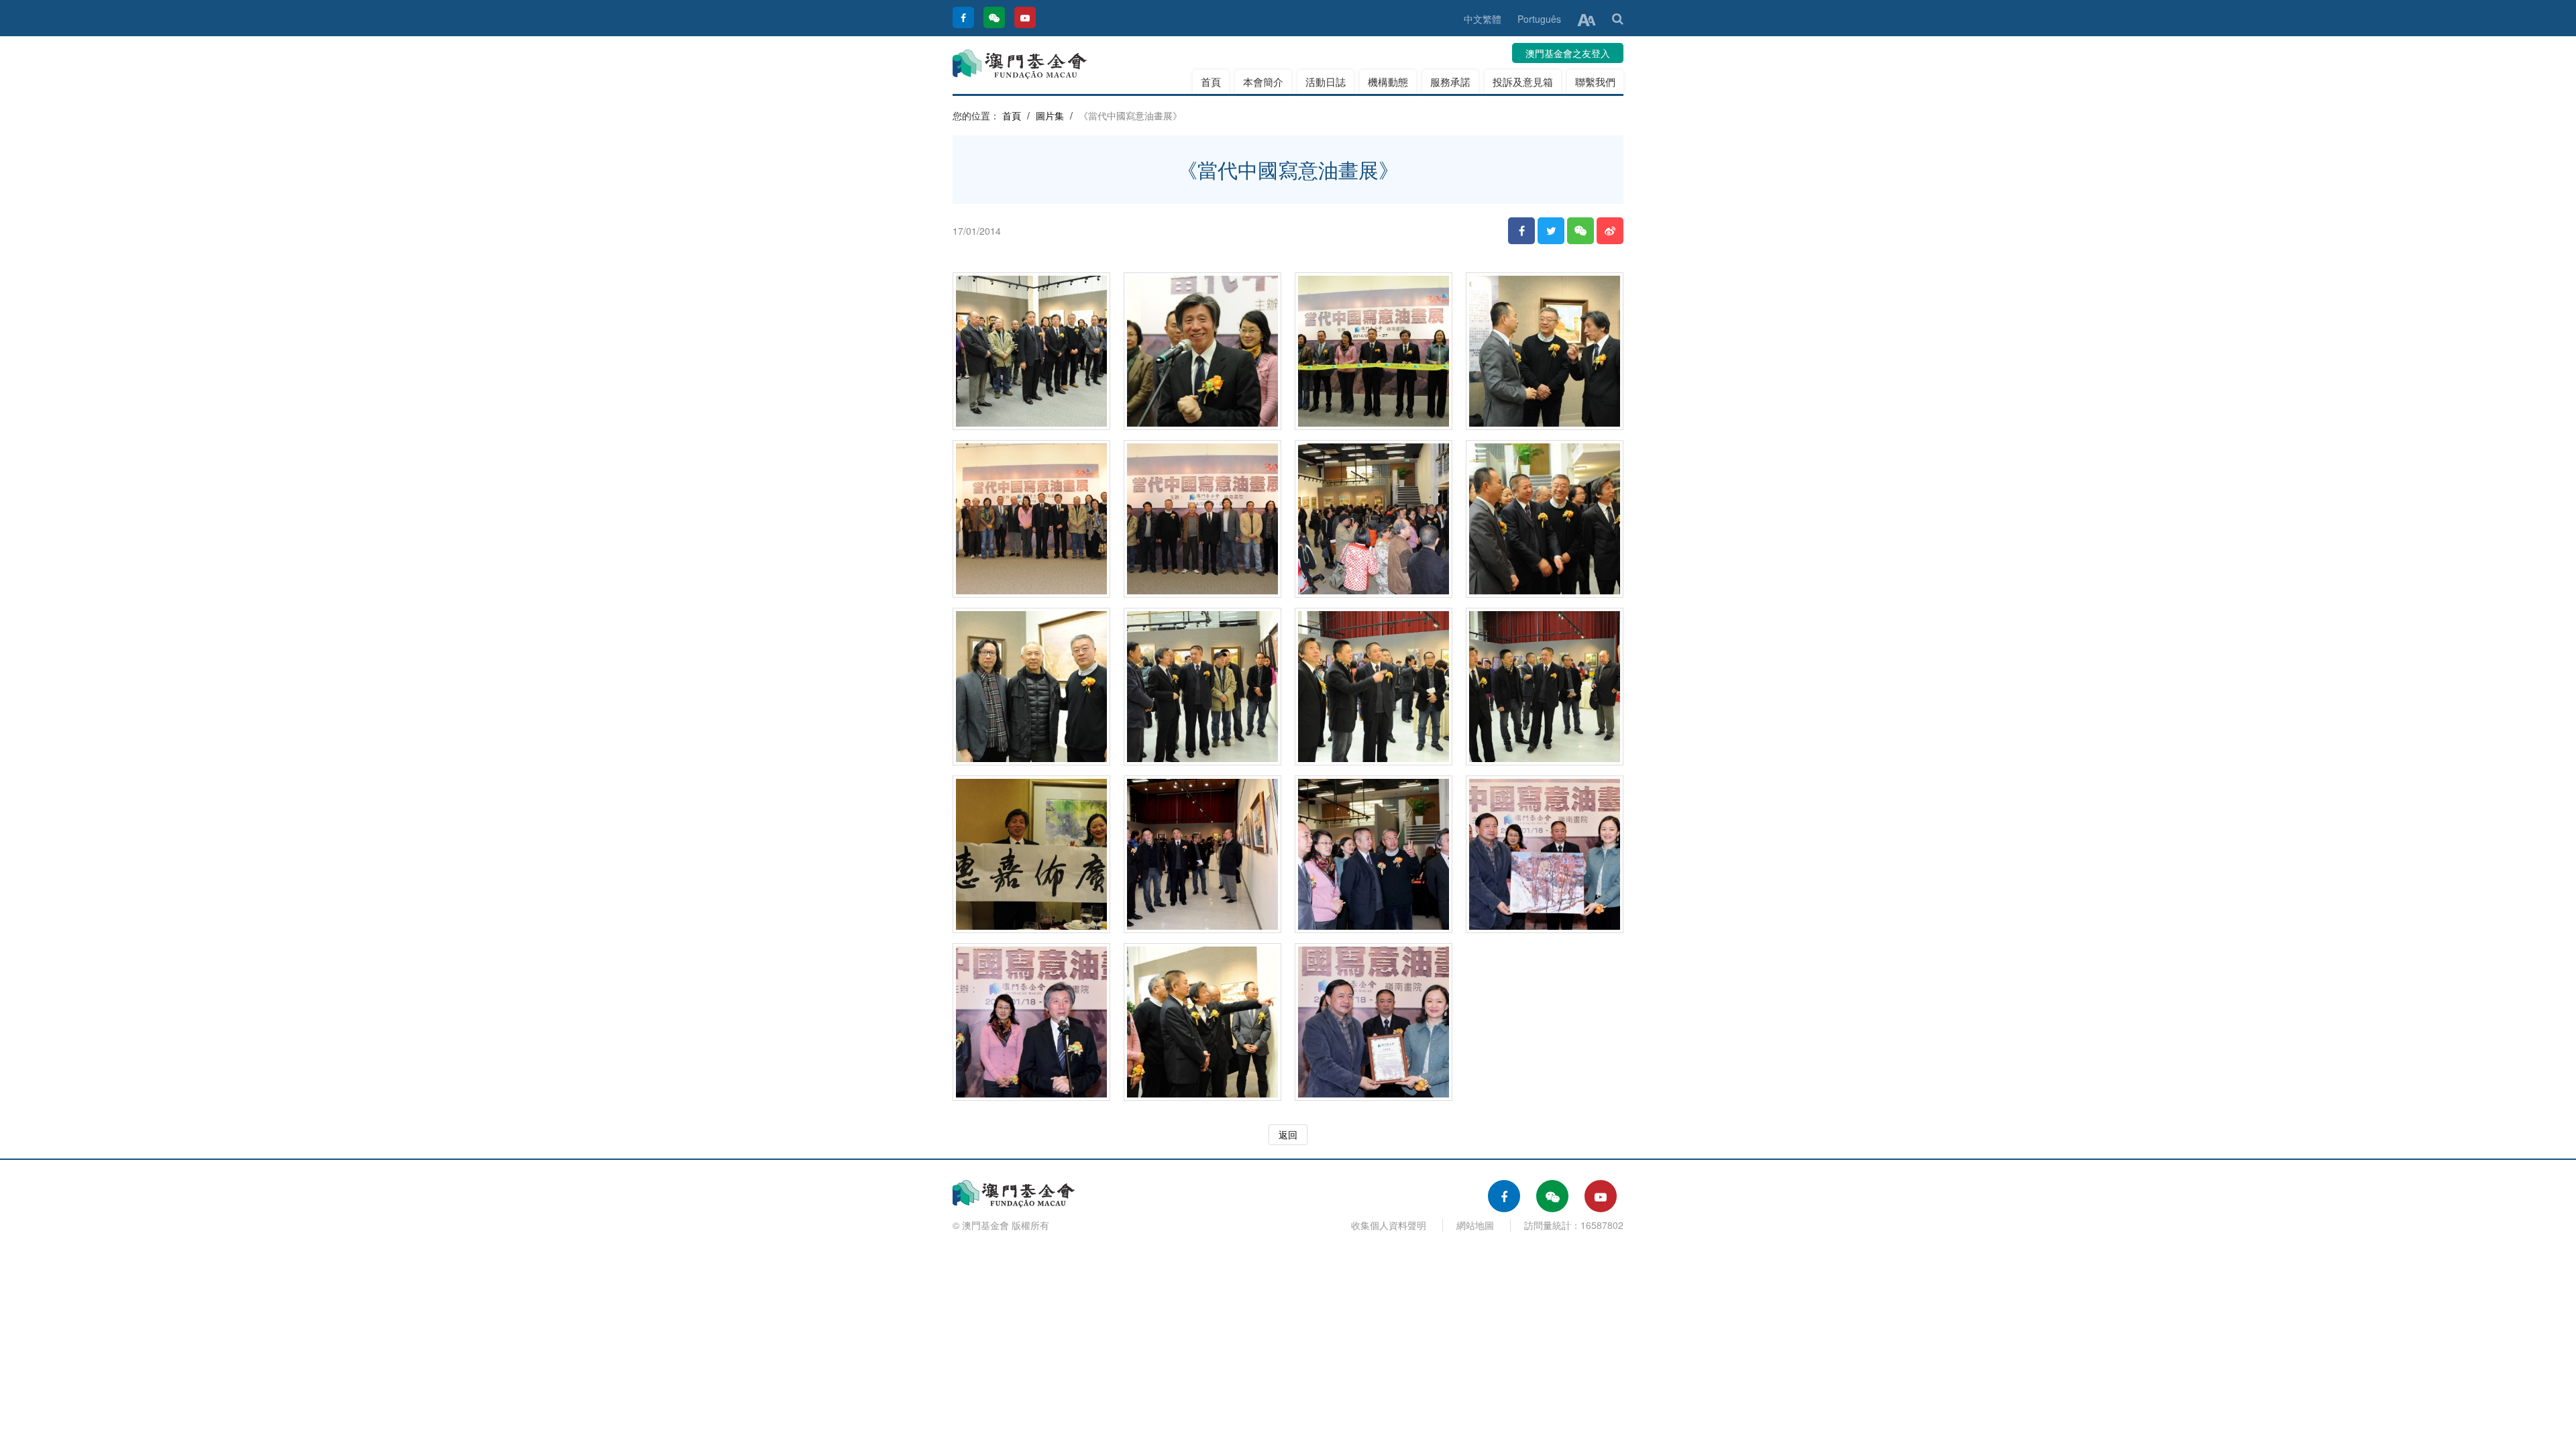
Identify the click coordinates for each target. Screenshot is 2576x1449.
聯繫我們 (1595, 82)
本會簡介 (1263, 82)
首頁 (1211, 82)
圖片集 (1050, 115)
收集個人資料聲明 (1389, 1225)
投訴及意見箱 (1523, 82)
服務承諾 (1450, 82)
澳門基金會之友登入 (1568, 53)
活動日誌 (1326, 82)
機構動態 (1388, 82)
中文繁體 (1483, 19)
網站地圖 (1475, 1225)
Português (1539, 19)
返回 (1288, 1134)
